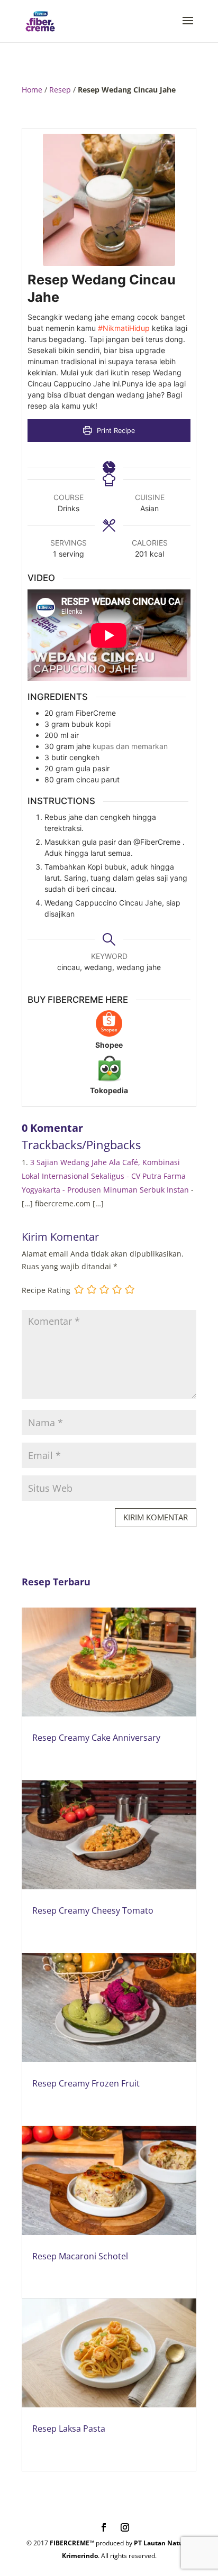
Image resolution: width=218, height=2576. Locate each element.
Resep (60, 90)
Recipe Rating (46, 1290)
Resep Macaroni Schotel (80, 2256)
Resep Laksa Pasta (69, 2429)
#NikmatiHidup (124, 328)
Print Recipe (115, 431)
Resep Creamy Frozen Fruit (86, 2083)
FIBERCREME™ (72, 2543)
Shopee (109, 1045)
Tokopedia (109, 1090)
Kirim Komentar (156, 1517)
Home (32, 90)
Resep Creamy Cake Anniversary (96, 1738)
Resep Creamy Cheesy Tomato (93, 1910)
